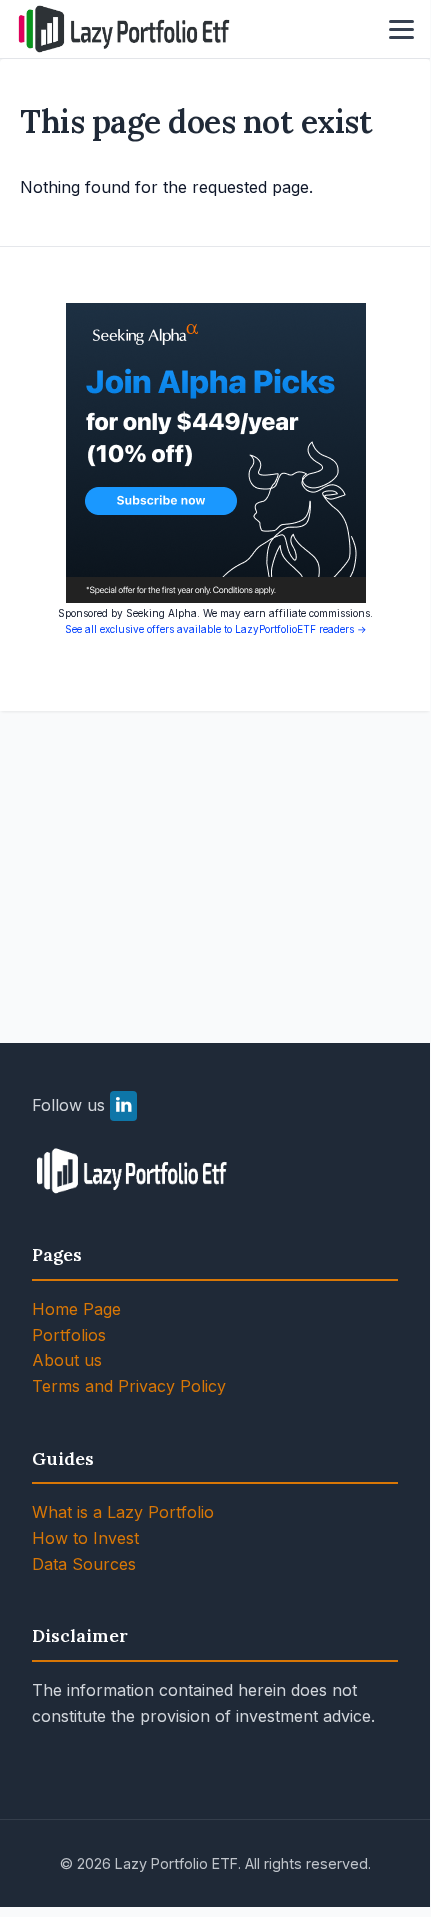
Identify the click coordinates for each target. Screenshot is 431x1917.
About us (67, 1360)
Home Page (76, 1309)
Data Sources (84, 1564)
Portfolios (69, 1335)
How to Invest (85, 1538)
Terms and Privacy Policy (129, 1386)
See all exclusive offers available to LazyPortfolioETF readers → (216, 629)
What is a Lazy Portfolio (123, 1512)
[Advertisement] (215, 853)
